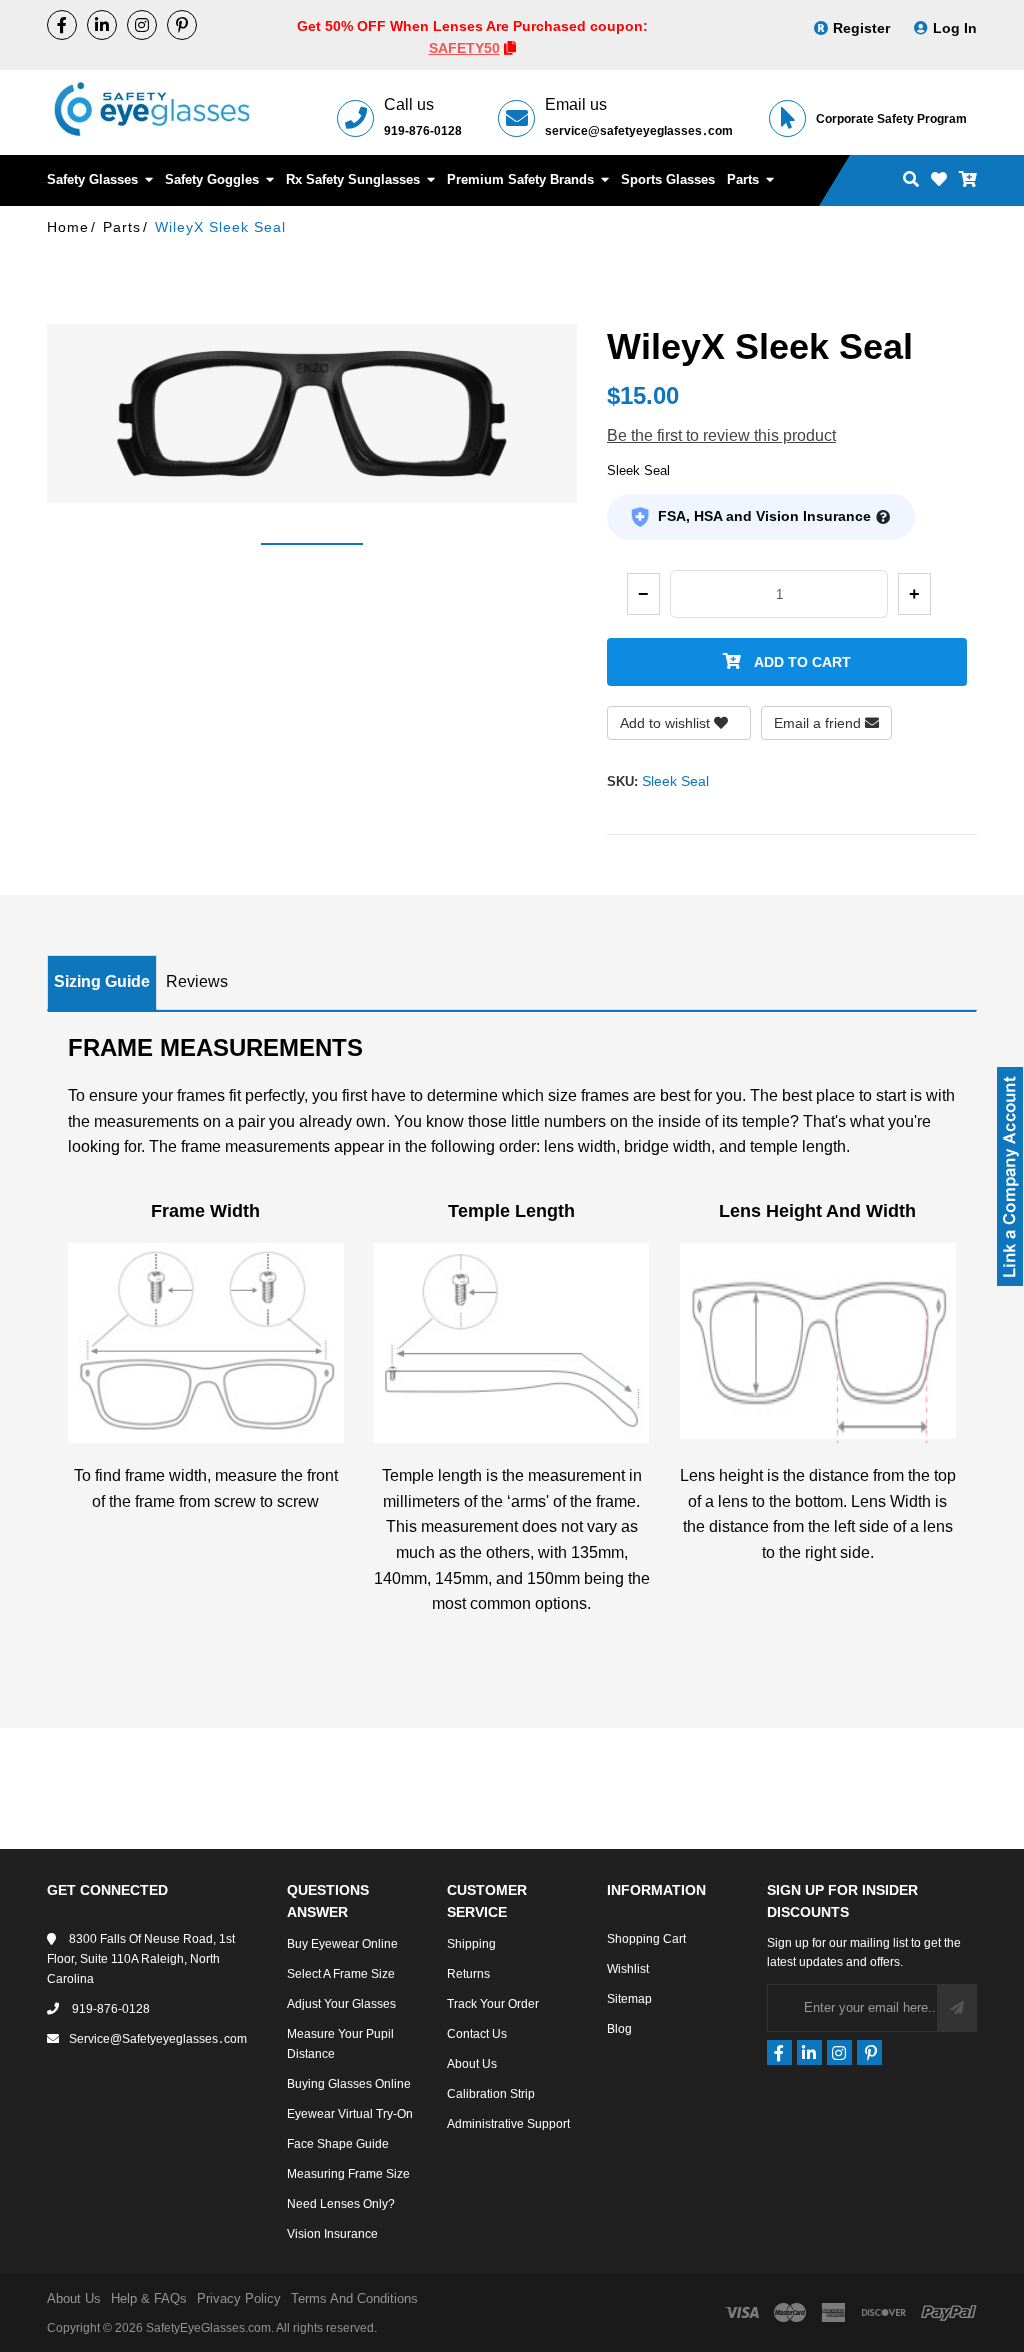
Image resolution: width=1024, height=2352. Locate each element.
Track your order (493, 2004)
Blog (619, 2029)
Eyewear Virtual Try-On (350, 2114)
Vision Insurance (332, 2234)
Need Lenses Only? (341, 2204)
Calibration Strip (491, 2094)
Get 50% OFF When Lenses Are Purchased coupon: (472, 26)
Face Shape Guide (338, 2144)
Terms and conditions (354, 2298)
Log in (955, 28)
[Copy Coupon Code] (510, 48)
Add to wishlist (667, 723)
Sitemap (629, 1999)
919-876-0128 (423, 131)
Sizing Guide (102, 981)
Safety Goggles (214, 179)
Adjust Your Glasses (341, 2004)
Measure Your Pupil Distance (340, 2044)
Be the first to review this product (721, 435)
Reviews (197, 981)
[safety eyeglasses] (62, 25)
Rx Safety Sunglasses (355, 179)
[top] (20, 2301)
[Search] (911, 180)
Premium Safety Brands (522, 179)
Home (68, 227)
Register (861, 28)
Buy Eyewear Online (342, 1944)
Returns (468, 1974)
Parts (745, 179)
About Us (472, 2064)
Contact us (477, 2034)
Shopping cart (646, 1939)
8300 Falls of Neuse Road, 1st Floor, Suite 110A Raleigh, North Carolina (141, 1959)
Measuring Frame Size (348, 2174)
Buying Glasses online (349, 2084)
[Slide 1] (312, 544)
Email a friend (819, 723)
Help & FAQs (149, 2298)
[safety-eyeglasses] (102, 25)
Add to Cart (801, 662)
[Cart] (968, 180)
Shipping (471, 1944)
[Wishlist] (939, 180)
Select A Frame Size (341, 1974)
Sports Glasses (668, 179)
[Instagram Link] (142, 25)
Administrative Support (508, 2124)
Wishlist (628, 1969)
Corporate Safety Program (891, 119)
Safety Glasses (94, 179)
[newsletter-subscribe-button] (957, 2008)
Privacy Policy (239, 2298)
